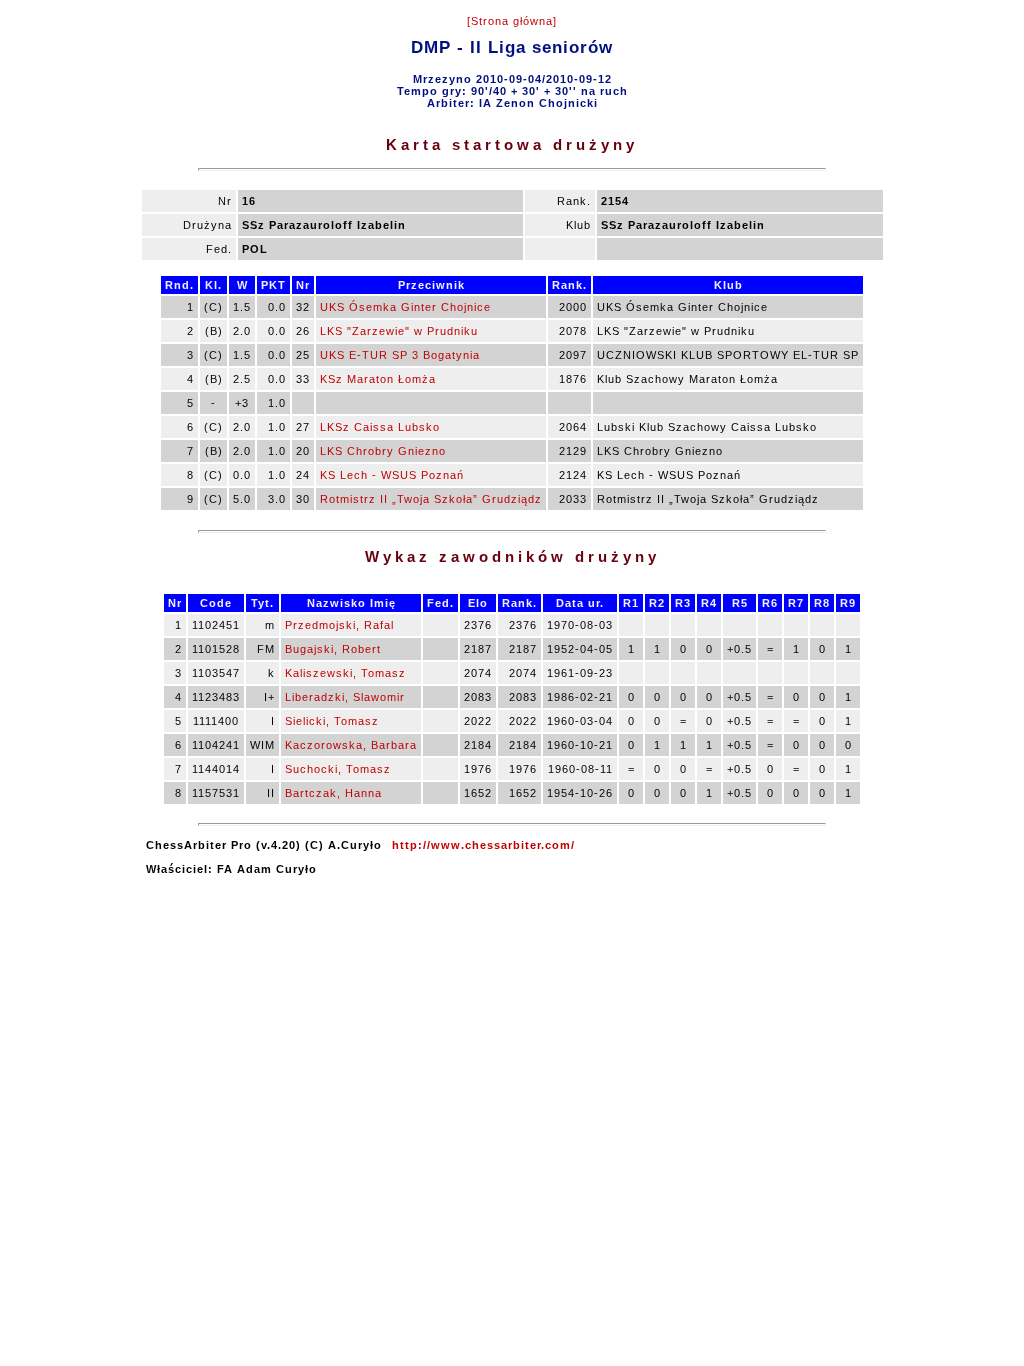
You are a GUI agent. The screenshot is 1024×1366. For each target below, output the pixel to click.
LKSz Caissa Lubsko (380, 427)
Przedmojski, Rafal (339, 625)
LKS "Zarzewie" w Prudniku (399, 331)
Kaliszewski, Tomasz (345, 673)
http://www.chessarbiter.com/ (483, 845)
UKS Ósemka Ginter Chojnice (405, 307)
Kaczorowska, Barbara (351, 745)
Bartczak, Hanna (333, 793)
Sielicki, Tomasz (332, 721)
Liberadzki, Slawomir (345, 697)
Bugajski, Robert (333, 649)
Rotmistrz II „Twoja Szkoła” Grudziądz (431, 499)
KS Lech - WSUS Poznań (392, 475)
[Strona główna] (512, 21)
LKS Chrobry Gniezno (383, 451)
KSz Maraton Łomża (378, 379)
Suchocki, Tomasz (338, 769)
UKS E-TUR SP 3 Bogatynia (400, 355)
